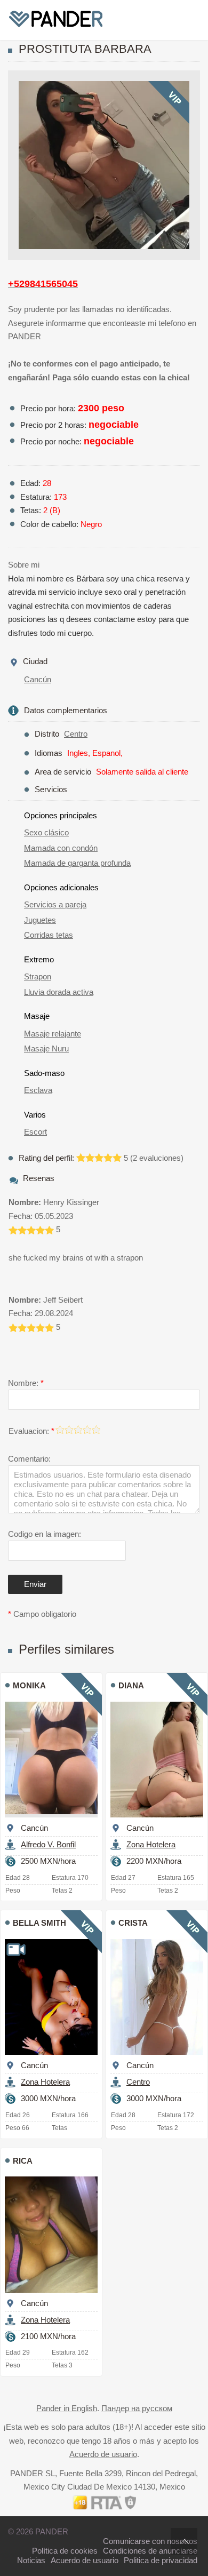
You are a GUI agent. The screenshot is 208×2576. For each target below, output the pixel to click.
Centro (76, 734)
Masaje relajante (53, 1034)
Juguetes (40, 920)
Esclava (38, 1090)
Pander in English (67, 2408)
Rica (23, 2161)
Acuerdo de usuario (103, 2454)
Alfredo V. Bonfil (48, 1844)
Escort (35, 1132)
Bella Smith (39, 1923)
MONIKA (29, 1685)
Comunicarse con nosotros (150, 2541)
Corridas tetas (49, 935)
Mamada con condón (61, 848)
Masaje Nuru (46, 1048)
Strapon (38, 976)
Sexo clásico (46, 832)
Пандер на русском (137, 2408)
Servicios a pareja (55, 904)
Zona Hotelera (151, 1844)
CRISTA (133, 1923)
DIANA (131, 1685)
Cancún (38, 679)
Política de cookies (65, 2551)
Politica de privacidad (161, 2560)
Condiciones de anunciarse (150, 2551)
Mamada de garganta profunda (77, 863)
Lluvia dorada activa (59, 992)
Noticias (31, 2560)
